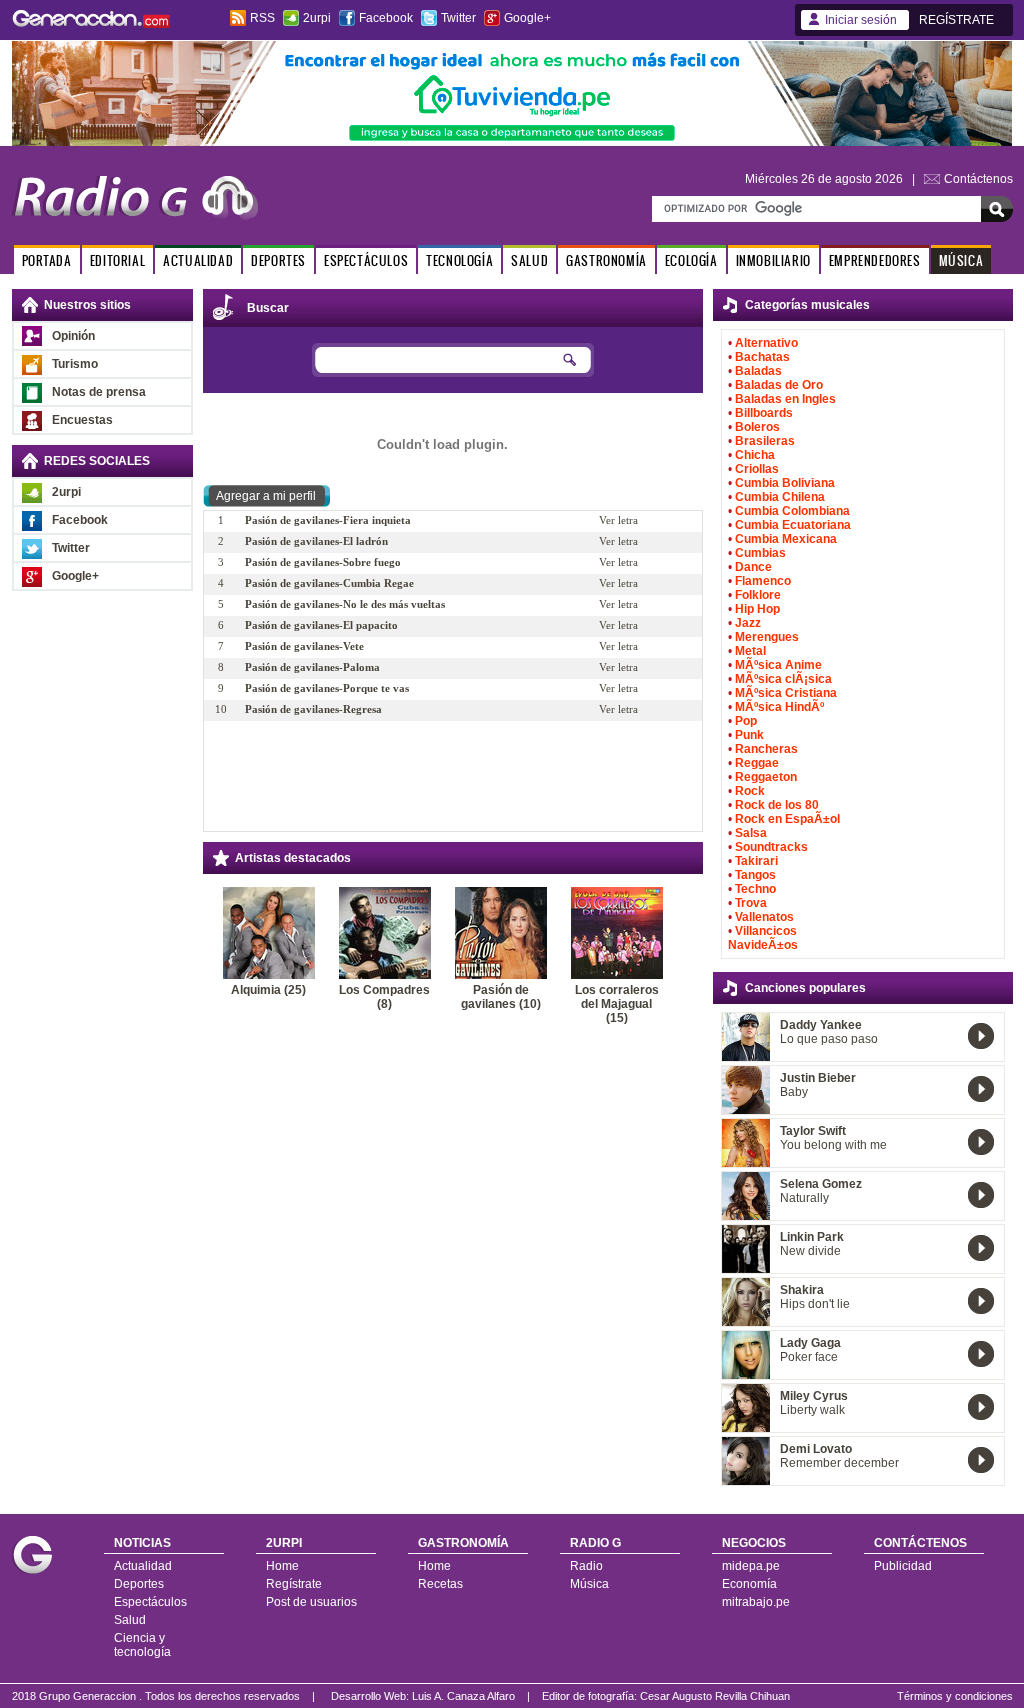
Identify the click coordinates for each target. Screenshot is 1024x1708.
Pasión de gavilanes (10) (501, 997)
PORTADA (47, 260)
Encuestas (82, 420)
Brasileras (765, 441)
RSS (262, 18)
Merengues (767, 637)
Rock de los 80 (777, 805)
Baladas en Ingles (785, 399)
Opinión (73, 336)
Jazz (748, 623)
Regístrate (294, 1584)
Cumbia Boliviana (785, 483)
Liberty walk (812, 1410)
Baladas (758, 371)
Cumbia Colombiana (792, 511)
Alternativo (766, 343)
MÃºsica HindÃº (779, 707)
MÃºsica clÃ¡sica (783, 679)
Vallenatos (764, 917)
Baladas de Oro (779, 385)
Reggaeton (766, 777)
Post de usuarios (311, 1602)
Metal (750, 651)
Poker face (809, 1357)
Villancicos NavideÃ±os (763, 938)
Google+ (527, 18)
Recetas (440, 1584)
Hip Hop (757, 609)
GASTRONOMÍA (606, 260)
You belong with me (833, 1145)
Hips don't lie (815, 1304)
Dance (753, 567)
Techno (755, 889)
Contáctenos (978, 179)
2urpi (317, 18)
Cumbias (760, 553)
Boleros (757, 427)
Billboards (764, 413)
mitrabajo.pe (756, 1602)
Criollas (757, 469)
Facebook (386, 18)
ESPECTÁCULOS (366, 260)
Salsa (751, 833)
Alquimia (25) (268, 990)
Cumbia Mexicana (786, 539)
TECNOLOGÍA (459, 260)
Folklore (758, 595)
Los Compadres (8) (384, 997)
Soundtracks (771, 847)
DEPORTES (278, 260)
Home (282, 1566)
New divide (810, 1251)
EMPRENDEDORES (875, 260)
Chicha (755, 455)
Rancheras (766, 749)
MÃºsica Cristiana (786, 693)
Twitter (458, 18)
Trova (751, 903)
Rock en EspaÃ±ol (787, 819)
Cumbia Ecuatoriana (793, 525)
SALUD (529, 260)
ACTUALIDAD (198, 260)
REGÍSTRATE (956, 20)
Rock (750, 791)
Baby (794, 1092)
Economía (749, 1584)
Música (589, 1584)
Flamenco (763, 581)
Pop (746, 721)
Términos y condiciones (955, 1696)
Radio (586, 1566)
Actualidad (143, 1566)
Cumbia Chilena (780, 497)
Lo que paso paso (829, 1039)
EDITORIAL (117, 260)
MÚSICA (961, 260)
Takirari (756, 861)
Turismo (75, 364)
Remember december (839, 1463)
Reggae (757, 763)
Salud (130, 1620)
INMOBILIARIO (773, 260)
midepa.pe (751, 1566)
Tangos (755, 875)
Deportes (139, 1584)
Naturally (804, 1198)
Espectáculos (150, 1602)
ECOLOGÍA (691, 260)
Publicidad (903, 1566)
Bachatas (762, 357)
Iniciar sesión (861, 20)
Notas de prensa (99, 392)
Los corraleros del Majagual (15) (617, 1004)
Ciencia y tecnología (142, 1645)
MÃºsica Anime (778, 665)
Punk (749, 735)
